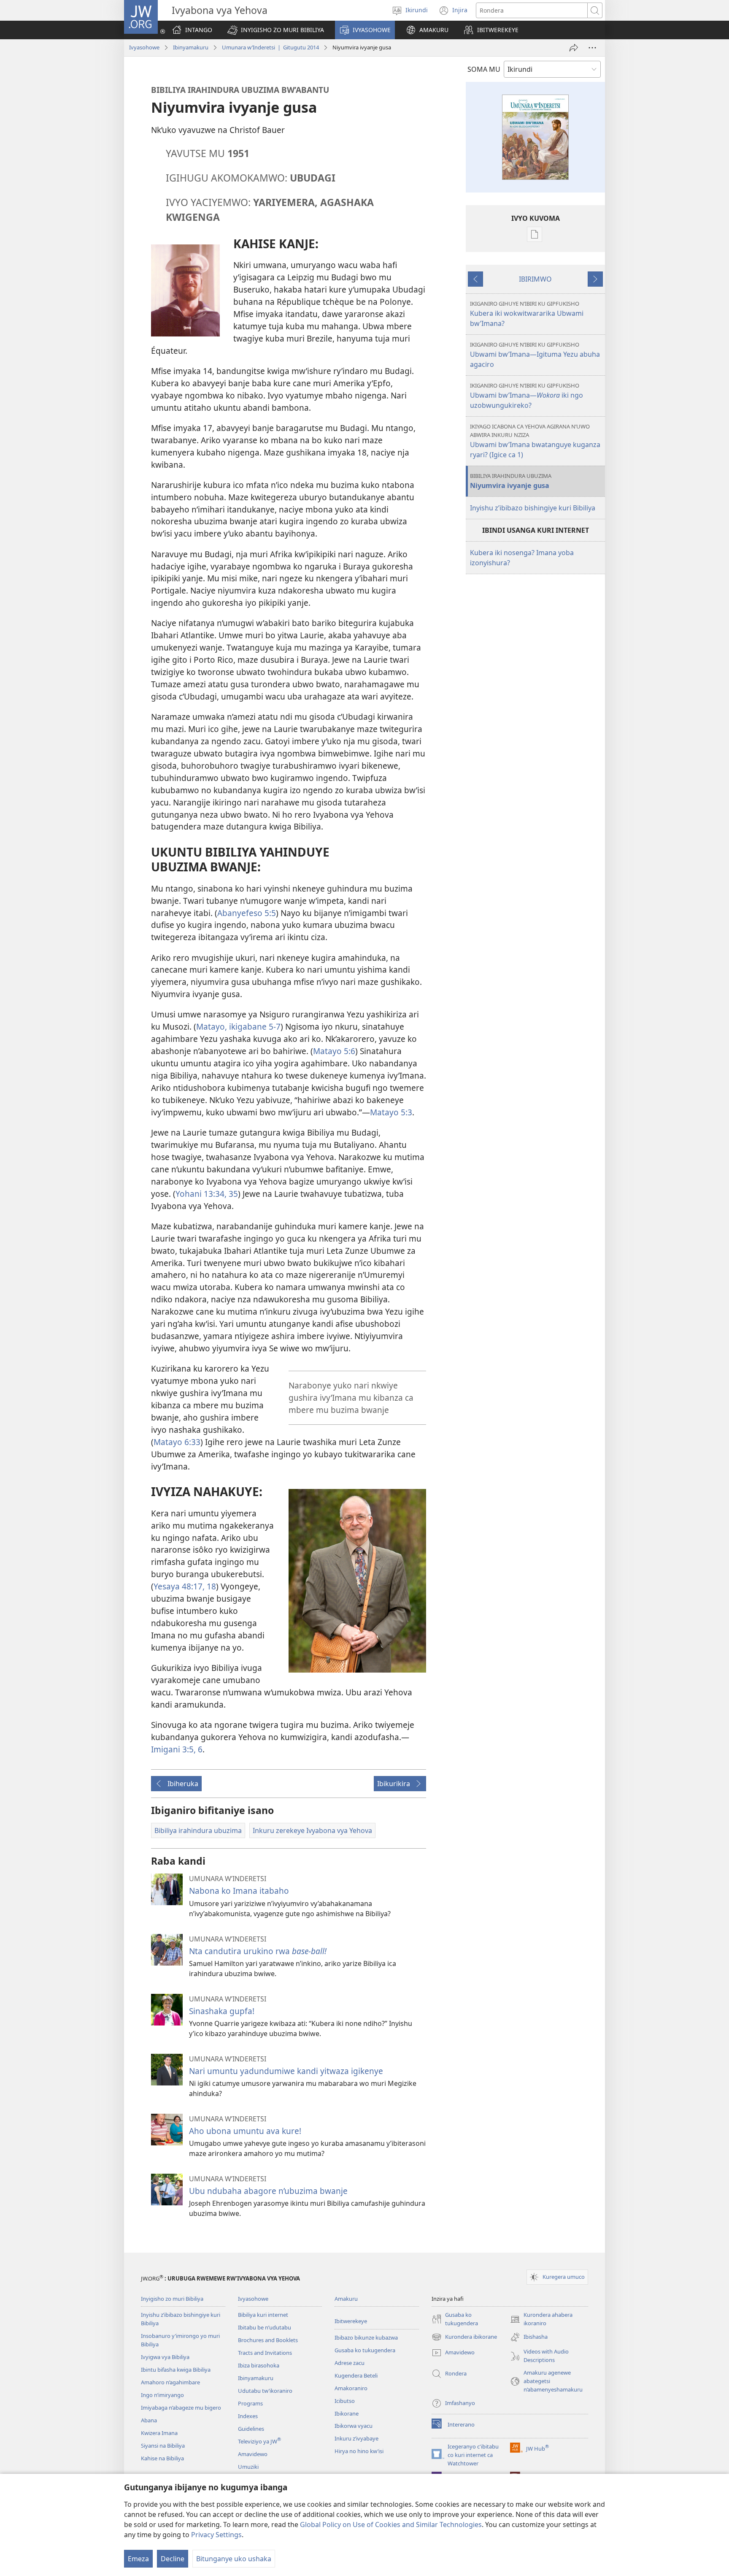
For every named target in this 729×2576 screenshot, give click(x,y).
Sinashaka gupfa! (222, 2011)
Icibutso (345, 2401)
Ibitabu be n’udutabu (265, 2327)
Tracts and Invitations (265, 2353)
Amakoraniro (351, 2388)
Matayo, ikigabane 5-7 (238, 1026)
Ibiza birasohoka (259, 2365)
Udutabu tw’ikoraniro (265, 2391)
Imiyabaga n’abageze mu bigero (181, 2408)
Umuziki (248, 2467)
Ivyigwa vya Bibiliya (165, 2357)
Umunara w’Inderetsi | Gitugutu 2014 (270, 47)
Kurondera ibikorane (464, 2337)
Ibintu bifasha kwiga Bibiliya (176, 2370)
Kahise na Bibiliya (162, 2458)
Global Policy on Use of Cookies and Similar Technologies (391, 2524)
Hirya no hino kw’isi (359, 2451)
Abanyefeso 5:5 (247, 913)
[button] (276, 30)
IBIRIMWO (535, 279)
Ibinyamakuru (191, 47)
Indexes (248, 2416)
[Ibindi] (592, 48)
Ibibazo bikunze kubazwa (366, 2337)
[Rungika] (574, 48)
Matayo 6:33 (177, 1442)
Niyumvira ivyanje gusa (511, 481)
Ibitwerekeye (351, 2321)
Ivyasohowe (144, 47)
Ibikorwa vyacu (354, 2426)
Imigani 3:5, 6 (177, 1749)
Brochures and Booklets (268, 2340)
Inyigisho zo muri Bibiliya (172, 2299)
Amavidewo (253, 2454)
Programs (250, 2403)
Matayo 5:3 (391, 1112)
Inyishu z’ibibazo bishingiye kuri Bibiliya (533, 508)
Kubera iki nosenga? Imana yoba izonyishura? (522, 558)
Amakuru (346, 2299)
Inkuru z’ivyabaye (356, 2438)
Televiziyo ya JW (259, 2441)
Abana (149, 2420)
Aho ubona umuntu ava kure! (245, 2131)
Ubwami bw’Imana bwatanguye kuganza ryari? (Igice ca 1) (535, 441)
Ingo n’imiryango (162, 2395)
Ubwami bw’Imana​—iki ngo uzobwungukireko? (526, 396)
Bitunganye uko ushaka (234, 2559)
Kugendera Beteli (356, 2375)
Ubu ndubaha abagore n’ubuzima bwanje (268, 2191)
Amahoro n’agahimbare (170, 2382)
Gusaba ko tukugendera (365, 2350)
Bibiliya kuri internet (263, 2315)
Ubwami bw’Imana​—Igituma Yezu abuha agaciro (535, 355)
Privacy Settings (216, 2535)
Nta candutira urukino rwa (258, 1951)
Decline (173, 2559)
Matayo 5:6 (334, 1051)
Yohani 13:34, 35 (207, 1194)
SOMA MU (484, 69)
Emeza (138, 2559)
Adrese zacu (350, 2363)
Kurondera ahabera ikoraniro (541, 2319)
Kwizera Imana (159, 2433)
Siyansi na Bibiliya (163, 2446)
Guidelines (251, 2429)
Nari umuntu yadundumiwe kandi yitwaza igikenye (286, 2071)
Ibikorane (347, 2413)
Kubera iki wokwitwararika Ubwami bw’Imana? (527, 314)
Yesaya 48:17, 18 (185, 1586)
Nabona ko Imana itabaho (239, 1891)
